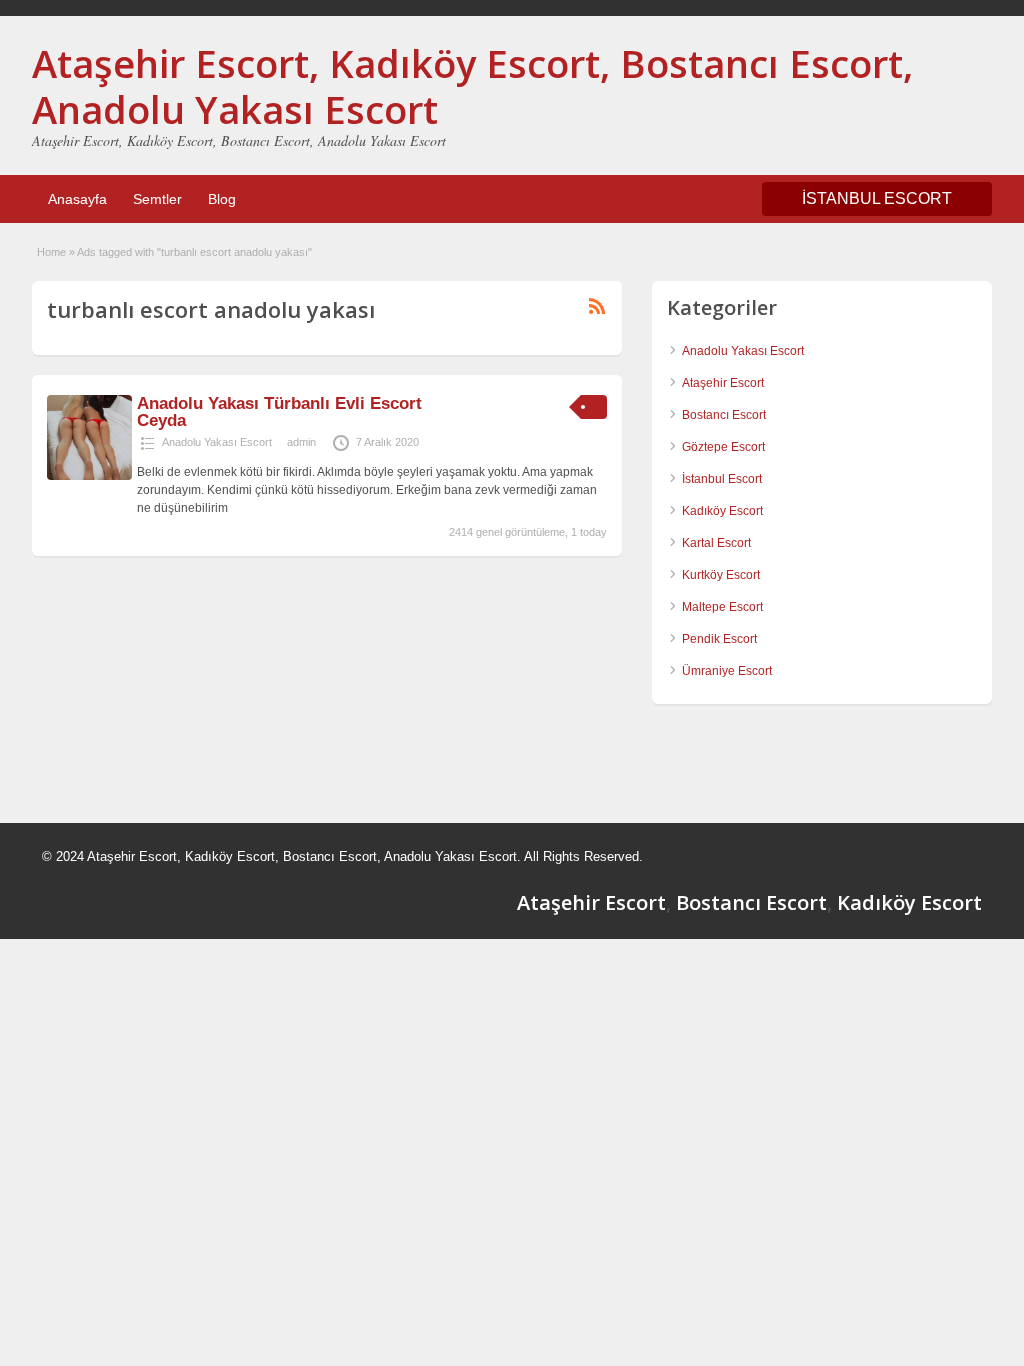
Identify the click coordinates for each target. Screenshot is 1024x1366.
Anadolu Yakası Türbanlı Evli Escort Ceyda (279, 412)
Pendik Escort (719, 639)
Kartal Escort (716, 543)
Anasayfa (77, 199)
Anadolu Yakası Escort (217, 442)
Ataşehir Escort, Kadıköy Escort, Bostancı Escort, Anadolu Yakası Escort (472, 86)
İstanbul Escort (722, 479)
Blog (222, 199)
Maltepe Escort (722, 607)
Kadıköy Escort (722, 511)
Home (51, 252)
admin (301, 442)
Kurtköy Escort (721, 575)
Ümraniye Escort (727, 671)
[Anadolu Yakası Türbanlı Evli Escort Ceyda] (89, 476)
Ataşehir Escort (723, 383)
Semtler (157, 199)
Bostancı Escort (724, 415)
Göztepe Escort (723, 447)
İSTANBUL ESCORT (877, 198)
